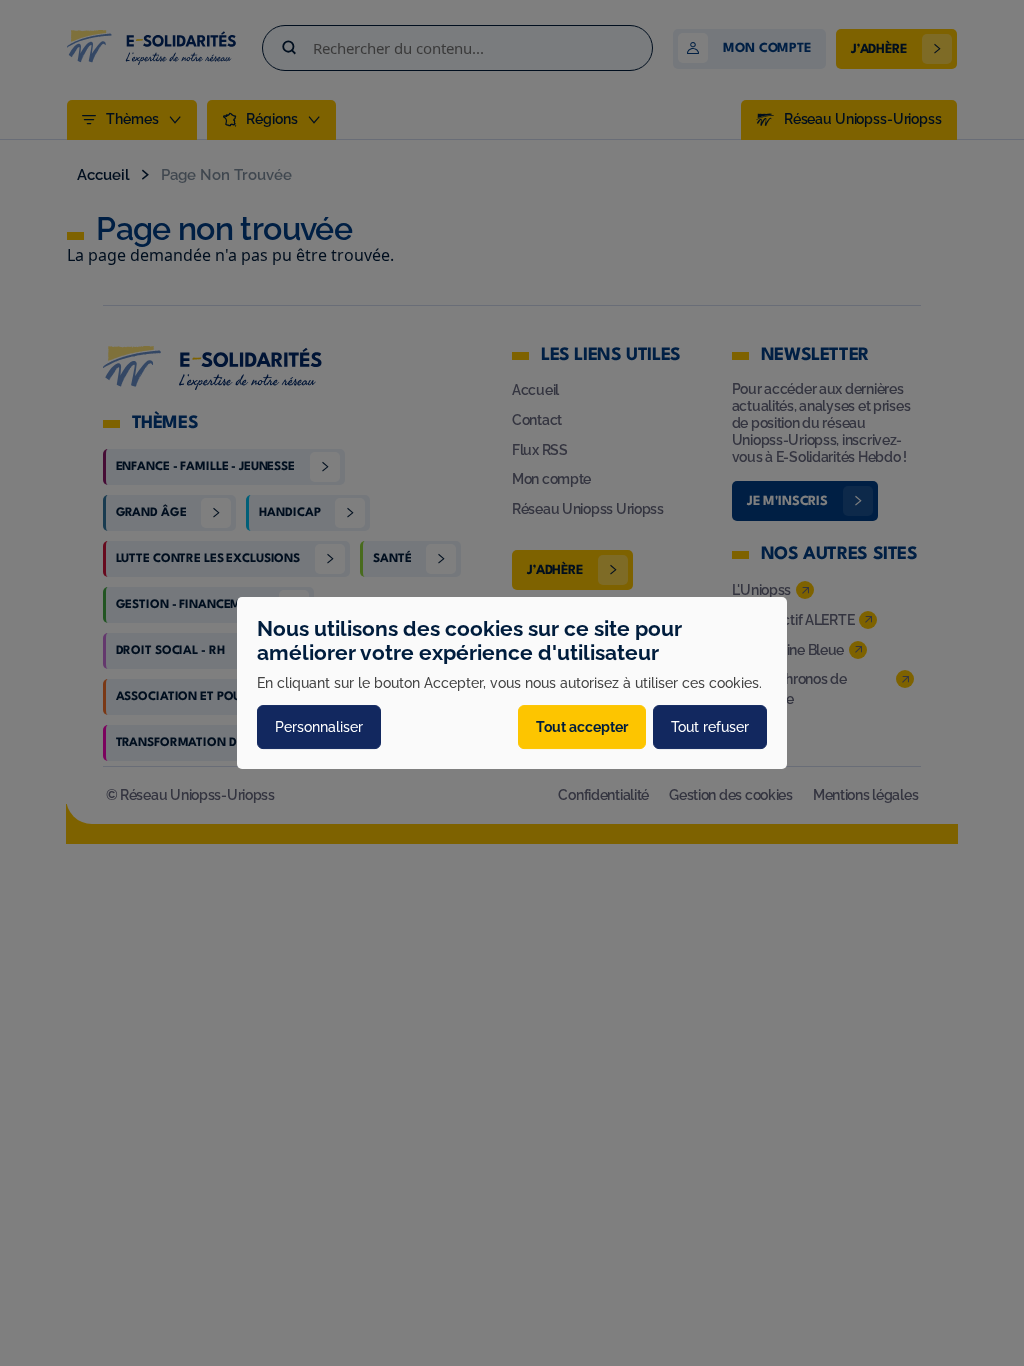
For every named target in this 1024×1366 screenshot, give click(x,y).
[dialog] (512, 683)
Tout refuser (710, 727)
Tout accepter (582, 727)
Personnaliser (319, 727)
